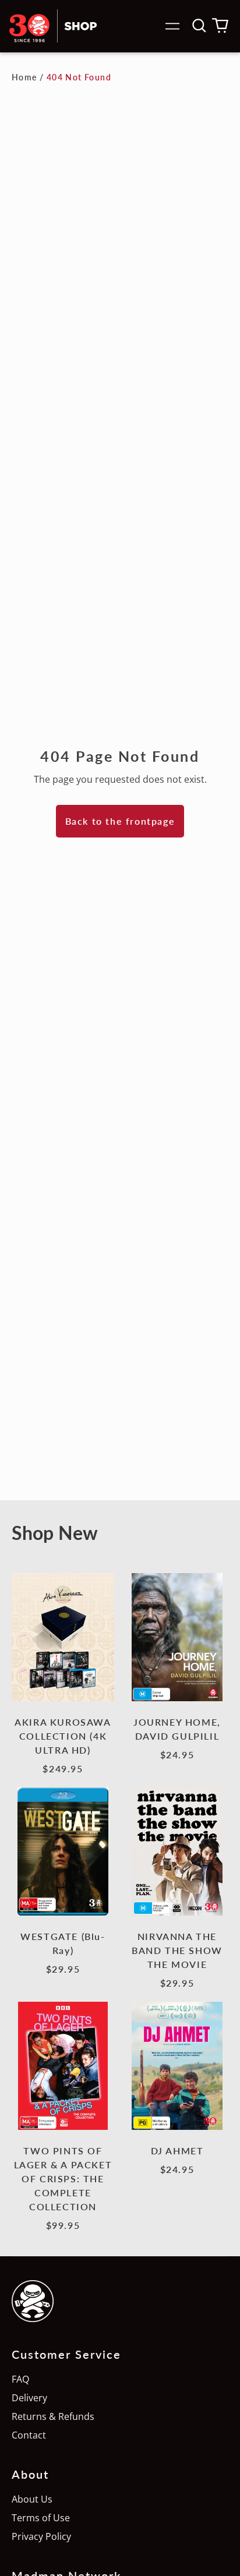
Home (24, 77)
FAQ (20, 2379)
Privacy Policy (41, 2536)
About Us (32, 2499)
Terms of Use (41, 2518)
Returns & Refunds (53, 2416)
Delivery (29, 2398)
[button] (199, 26)
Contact (29, 2435)
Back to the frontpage (120, 821)
